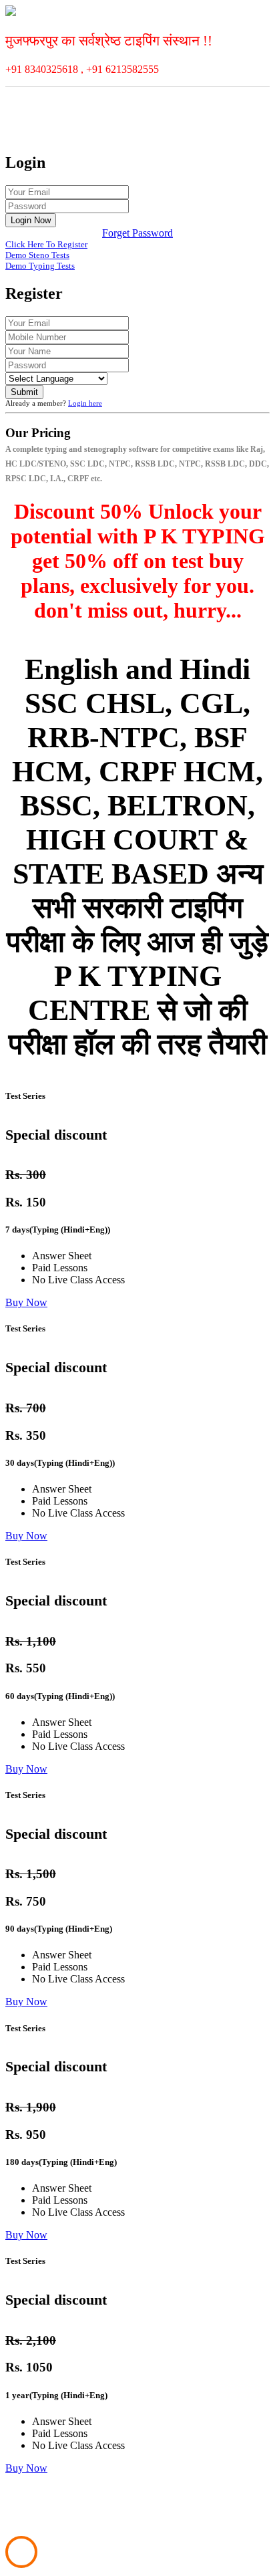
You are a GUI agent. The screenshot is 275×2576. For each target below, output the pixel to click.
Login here (85, 403)
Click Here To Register (46, 244)
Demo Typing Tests (40, 266)
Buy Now (26, 1302)
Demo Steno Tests (37, 255)
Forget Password (137, 233)
